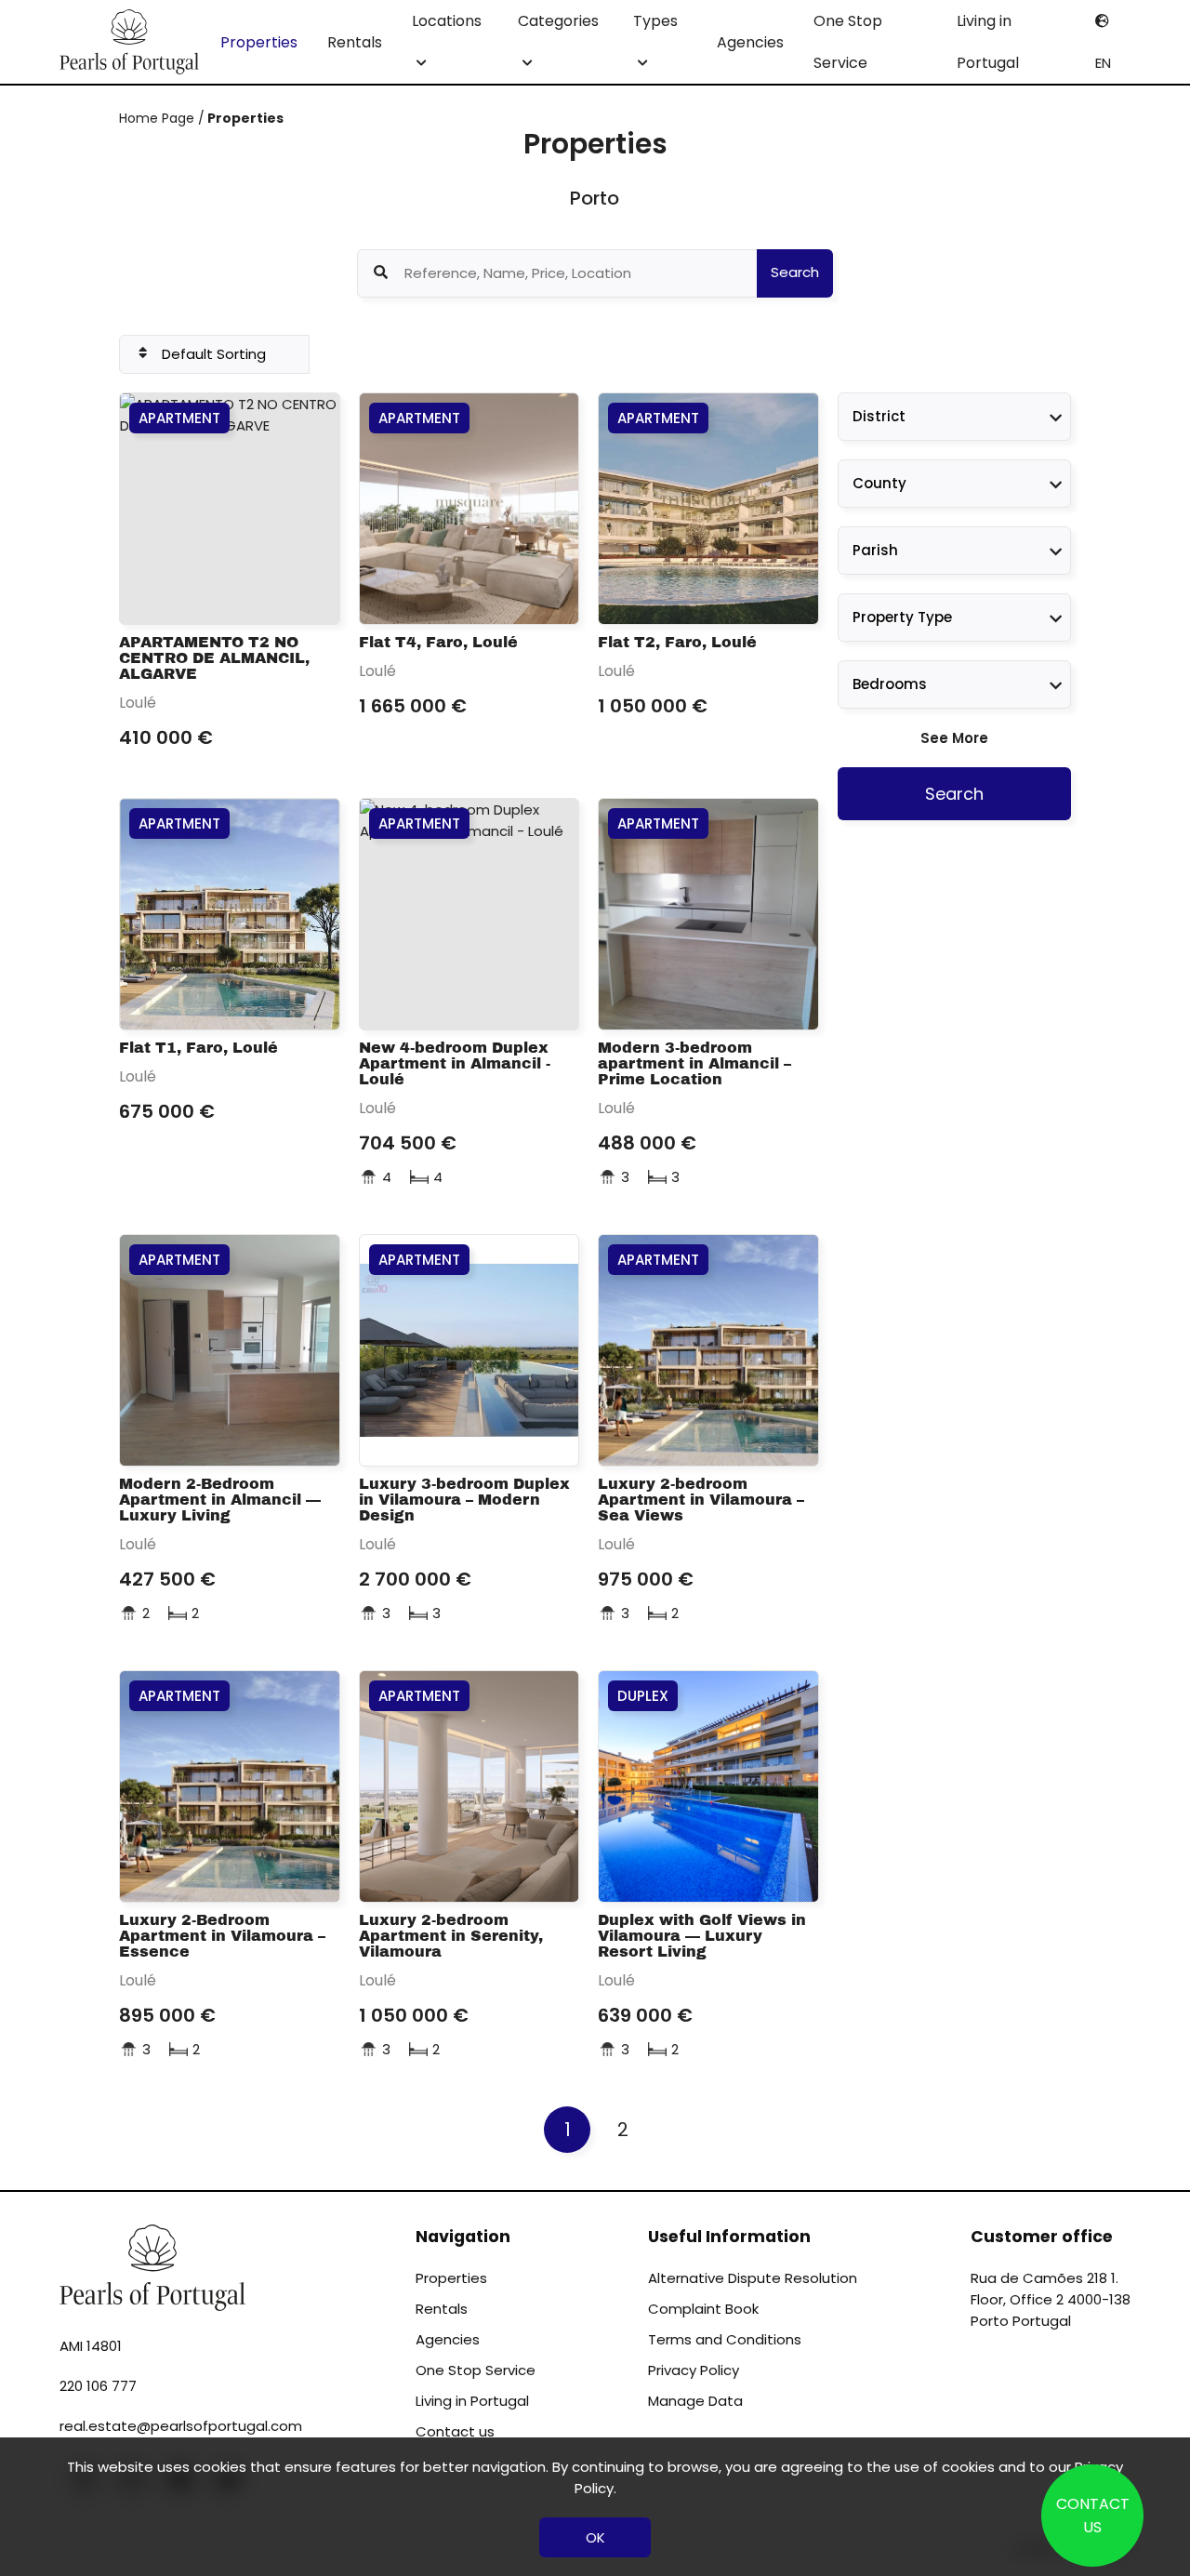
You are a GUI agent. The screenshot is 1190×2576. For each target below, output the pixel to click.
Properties (259, 42)
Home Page (159, 118)
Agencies (750, 42)
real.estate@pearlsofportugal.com (181, 2426)
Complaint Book (703, 2309)
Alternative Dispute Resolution (753, 2278)
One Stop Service (848, 42)
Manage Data (695, 2401)
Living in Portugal (988, 42)
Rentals (355, 42)
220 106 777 (98, 2386)
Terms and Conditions (725, 2339)
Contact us (455, 2431)
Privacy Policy (694, 2370)
